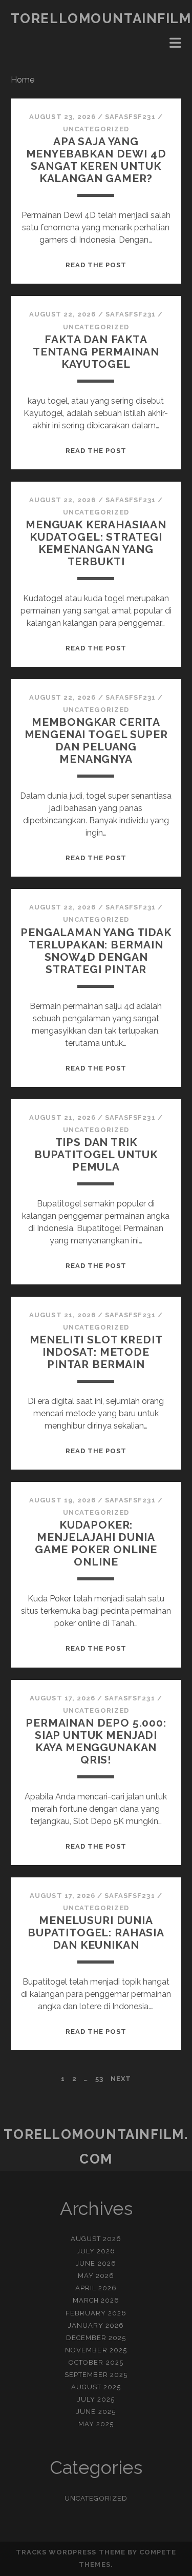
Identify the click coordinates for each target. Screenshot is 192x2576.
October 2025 (96, 2362)
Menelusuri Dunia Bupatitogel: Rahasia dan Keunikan (96, 1933)
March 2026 (96, 2300)
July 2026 (96, 2251)
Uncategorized (96, 129)
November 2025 (96, 2350)
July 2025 (96, 2399)
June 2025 (96, 2412)
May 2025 (96, 2424)
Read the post (96, 265)
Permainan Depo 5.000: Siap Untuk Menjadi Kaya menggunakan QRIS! (96, 1741)
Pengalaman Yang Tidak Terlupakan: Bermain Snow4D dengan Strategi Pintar (96, 951)
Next (121, 2079)
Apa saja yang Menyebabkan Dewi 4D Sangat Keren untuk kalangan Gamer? (96, 160)
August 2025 (96, 2387)
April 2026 (96, 2288)
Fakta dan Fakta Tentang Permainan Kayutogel (96, 352)
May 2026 (96, 2276)
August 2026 (96, 2239)
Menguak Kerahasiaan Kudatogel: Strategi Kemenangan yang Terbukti (96, 543)
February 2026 (96, 2313)
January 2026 (96, 2325)
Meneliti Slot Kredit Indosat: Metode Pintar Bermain (96, 1352)
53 (99, 2079)
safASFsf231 (130, 117)
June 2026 (96, 2263)
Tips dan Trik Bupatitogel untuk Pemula (96, 1154)
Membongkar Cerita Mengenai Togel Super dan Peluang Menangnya (96, 740)
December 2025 (96, 2338)
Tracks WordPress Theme (71, 2552)
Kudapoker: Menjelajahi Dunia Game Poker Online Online (96, 1543)
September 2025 (96, 2375)
